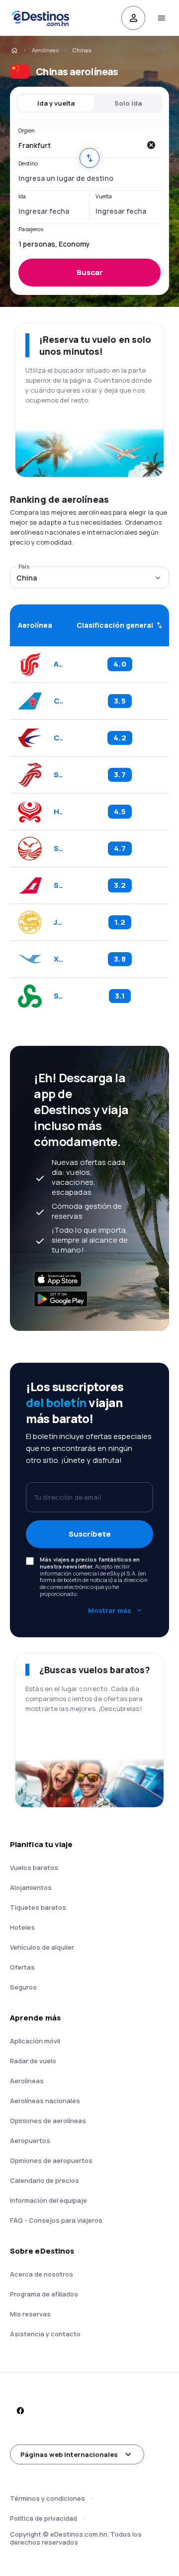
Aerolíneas (45, 50)
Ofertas (22, 1967)
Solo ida (128, 103)
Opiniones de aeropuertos (51, 2160)
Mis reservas (30, 2314)
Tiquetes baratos (38, 1907)
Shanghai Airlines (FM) (58, 885)
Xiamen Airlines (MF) (58, 959)
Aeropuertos (30, 2141)
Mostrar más (110, 1610)
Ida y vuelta (56, 103)
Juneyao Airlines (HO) (58, 922)
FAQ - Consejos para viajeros (56, 2220)
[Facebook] (20, 2411)
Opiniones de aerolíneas (48, 2121)
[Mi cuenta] (133, 18)
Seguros (23, 1987)
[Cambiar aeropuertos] (89, 158)
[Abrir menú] (161, 18)
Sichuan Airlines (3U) (58, 849)
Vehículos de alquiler (42, 1947)
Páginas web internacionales (69, 2454)
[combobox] (80, 145)
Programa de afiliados (44, 2294)
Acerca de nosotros (42, 2274)
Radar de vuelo (33, 2061)
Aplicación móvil (35, 2041)
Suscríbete (90, 1534)
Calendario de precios (45, 2180)
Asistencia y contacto (45, 2334)
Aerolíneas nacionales (45, 2101)
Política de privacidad (44, 2518)
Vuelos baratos (34, 1867)
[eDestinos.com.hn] (14, 50)
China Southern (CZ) (58, 701)
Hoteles (22, 1927)
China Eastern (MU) (58, 738)
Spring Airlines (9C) (58, 996)
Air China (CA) (58, 664)
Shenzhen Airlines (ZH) (58, 775)
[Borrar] (151, 145)
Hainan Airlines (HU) (58, 812)
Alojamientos (31, 1887)
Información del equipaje (48, 2200)
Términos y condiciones (47, 2498)
